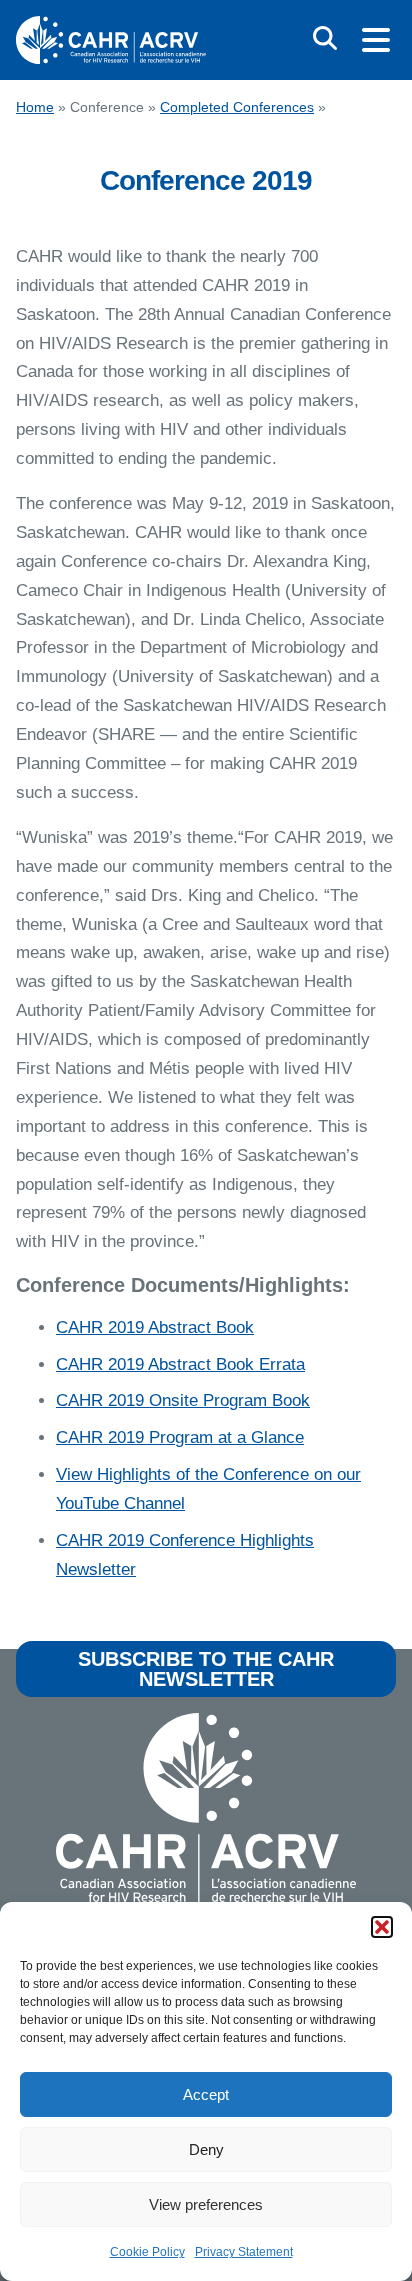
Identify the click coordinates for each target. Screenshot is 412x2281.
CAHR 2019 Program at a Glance (180, 1437)
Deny (206, 2149)
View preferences (206, 2204)
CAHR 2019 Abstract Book (155, 1327)
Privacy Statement (244, 2252)
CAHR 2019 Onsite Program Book (183, 1400)
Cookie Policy (147, 2252)
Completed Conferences (237, 107)
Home (35, 107)
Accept (206, 2094)
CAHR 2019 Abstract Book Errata (180, 1364)
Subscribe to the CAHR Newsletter (206, 1669)
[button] (382, 1927)
